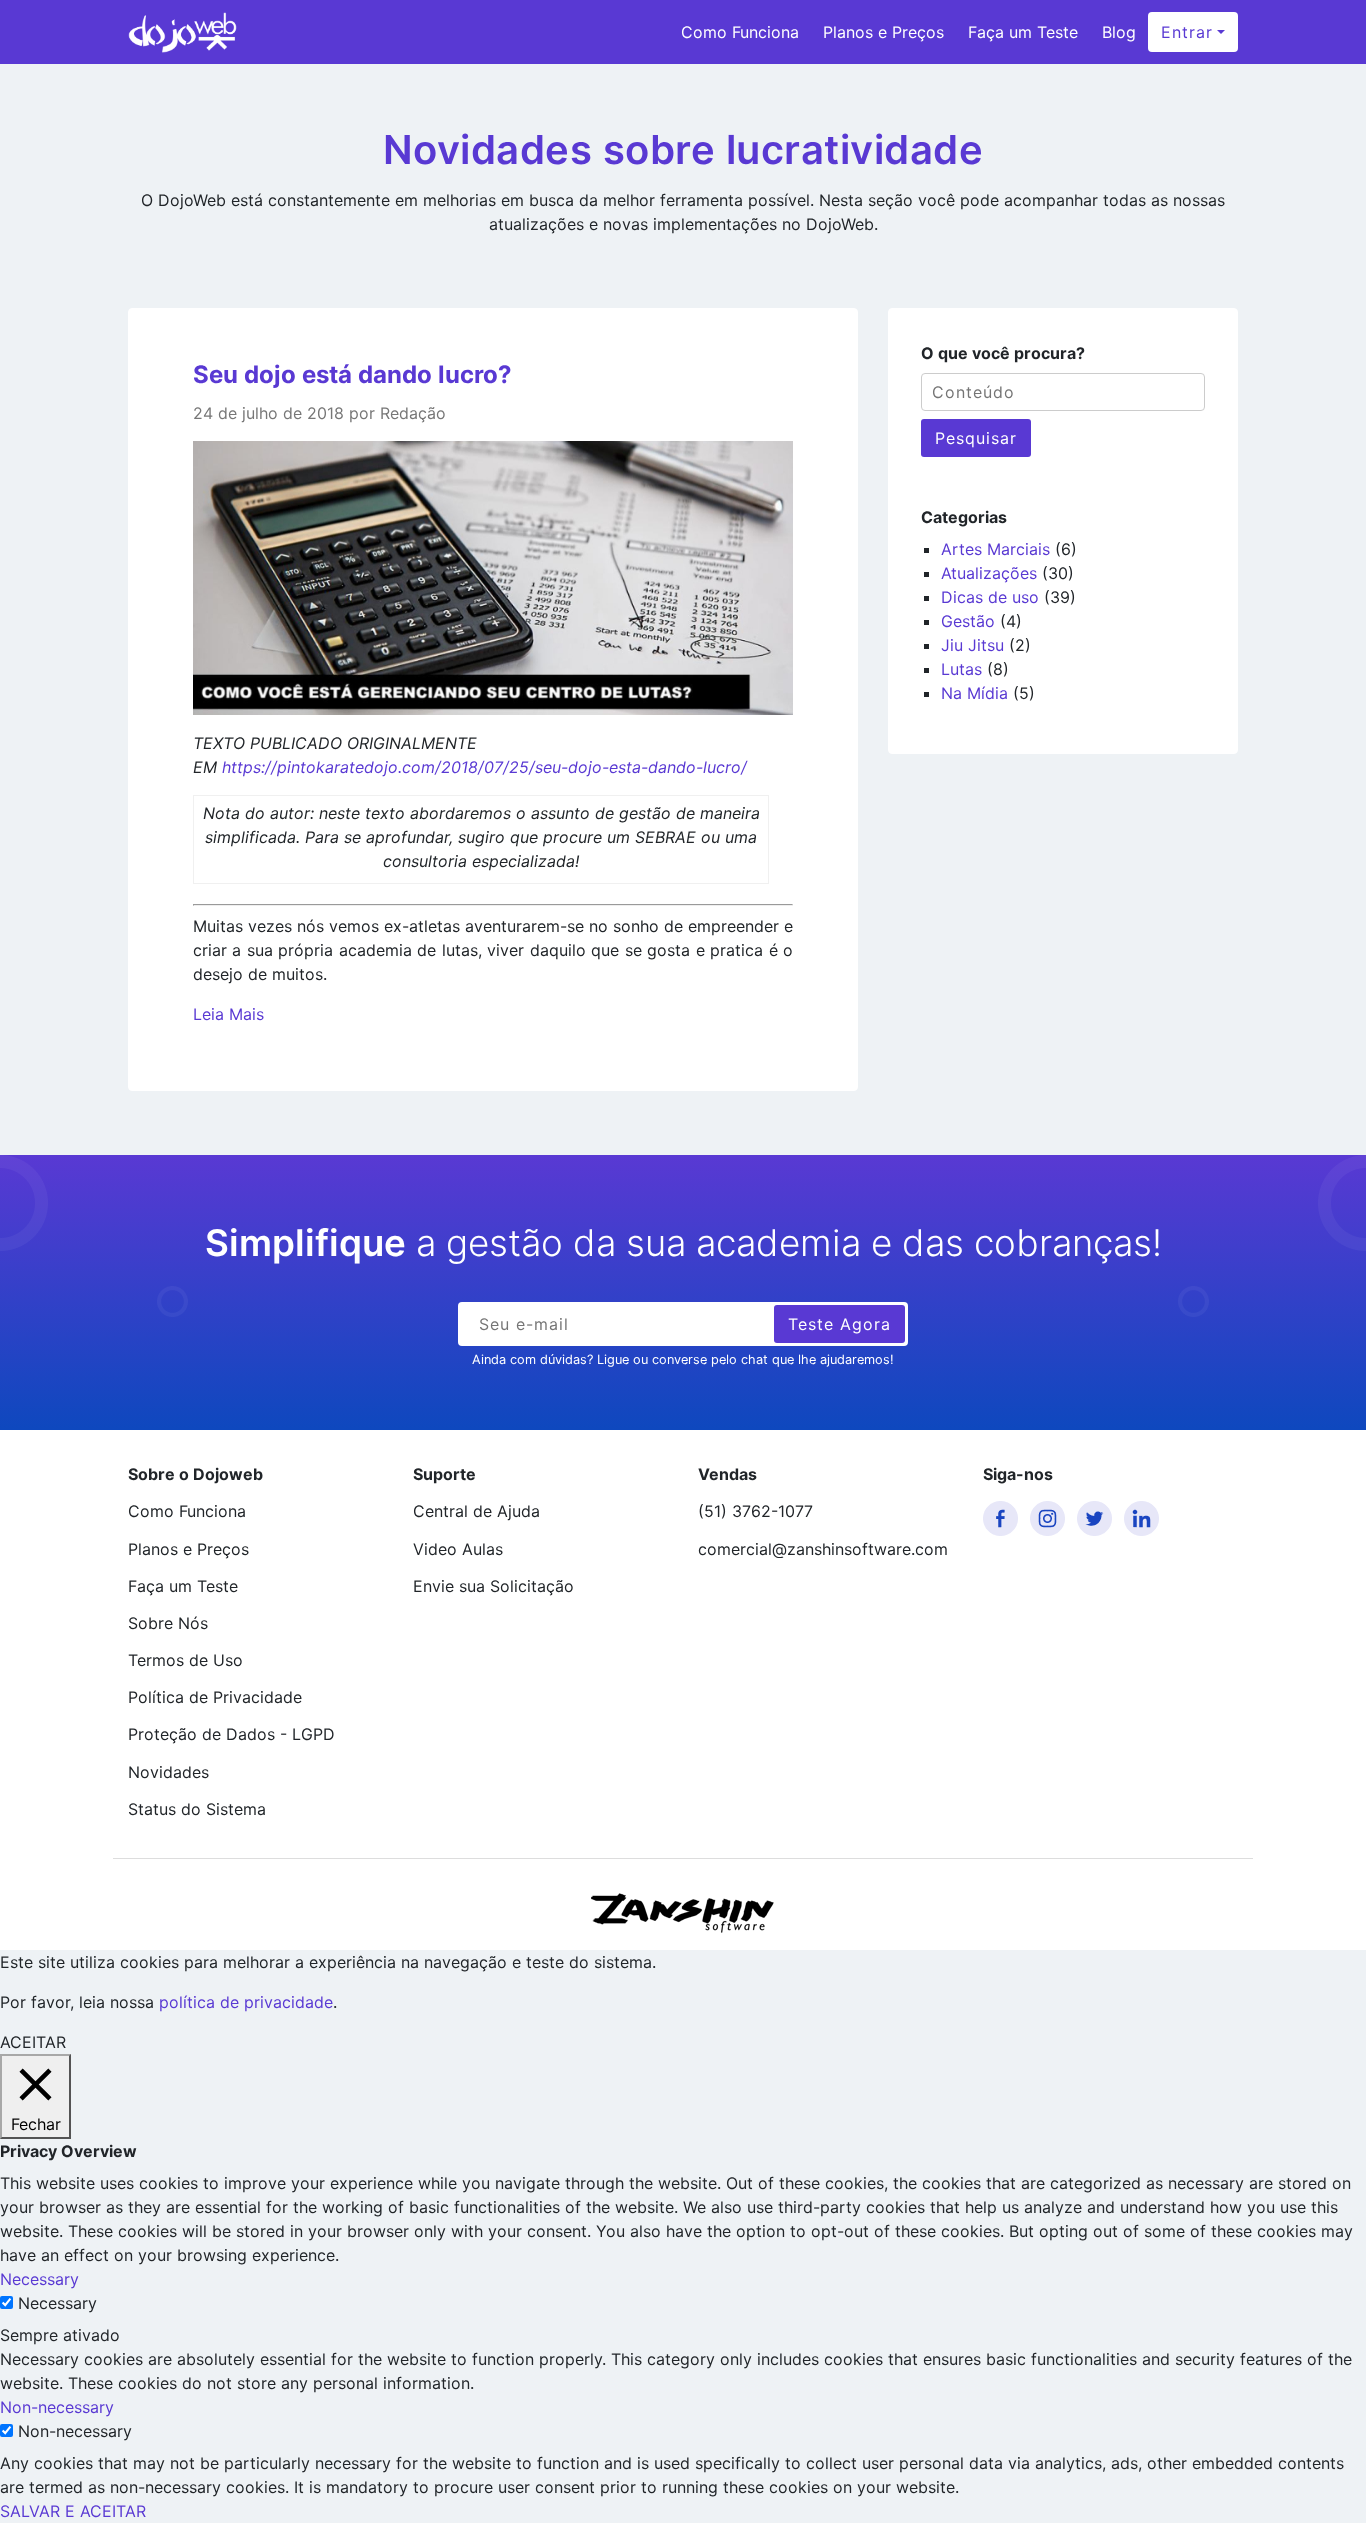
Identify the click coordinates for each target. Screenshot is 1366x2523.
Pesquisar (976, 438)
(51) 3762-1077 (755, 1511)
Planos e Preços (883, 32)
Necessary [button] (39, 2279)
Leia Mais (228, 1014)
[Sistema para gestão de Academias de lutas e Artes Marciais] (182, 32)
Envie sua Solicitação (493, 1586)
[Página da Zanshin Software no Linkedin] (1145, 1518)
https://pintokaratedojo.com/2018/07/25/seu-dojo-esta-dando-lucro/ (484, 767)
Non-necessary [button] (57, 2407)
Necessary (57, 2303)
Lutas (961, 669)
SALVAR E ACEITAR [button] (73, 2511)
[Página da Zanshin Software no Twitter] (1098, 1518)
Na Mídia (974, 693)
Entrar (1187, 32)
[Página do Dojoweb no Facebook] (1004, 1518)
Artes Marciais (995, 549)
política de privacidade (246, 2002)
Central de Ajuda (476, 1511)
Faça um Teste (1023, 32)
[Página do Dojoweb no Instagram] (1051, 1518)
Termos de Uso (185, 1660)
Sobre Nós (168, 1623)
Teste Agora (839, 1324)
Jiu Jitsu (972, 645)
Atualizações (989, 573)
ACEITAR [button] (33, 2042)
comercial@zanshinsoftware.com (823, 1549)
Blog (1119, 32)
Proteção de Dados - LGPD (231, 1734)
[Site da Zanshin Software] (683, 1912)
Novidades (168, 1772)
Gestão (968, 621)
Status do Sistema (197, 1809)
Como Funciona (740, 32)
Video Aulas (458, 1549)
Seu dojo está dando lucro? (352, 374)
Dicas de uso (990, 597)
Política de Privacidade (215, 1697)
